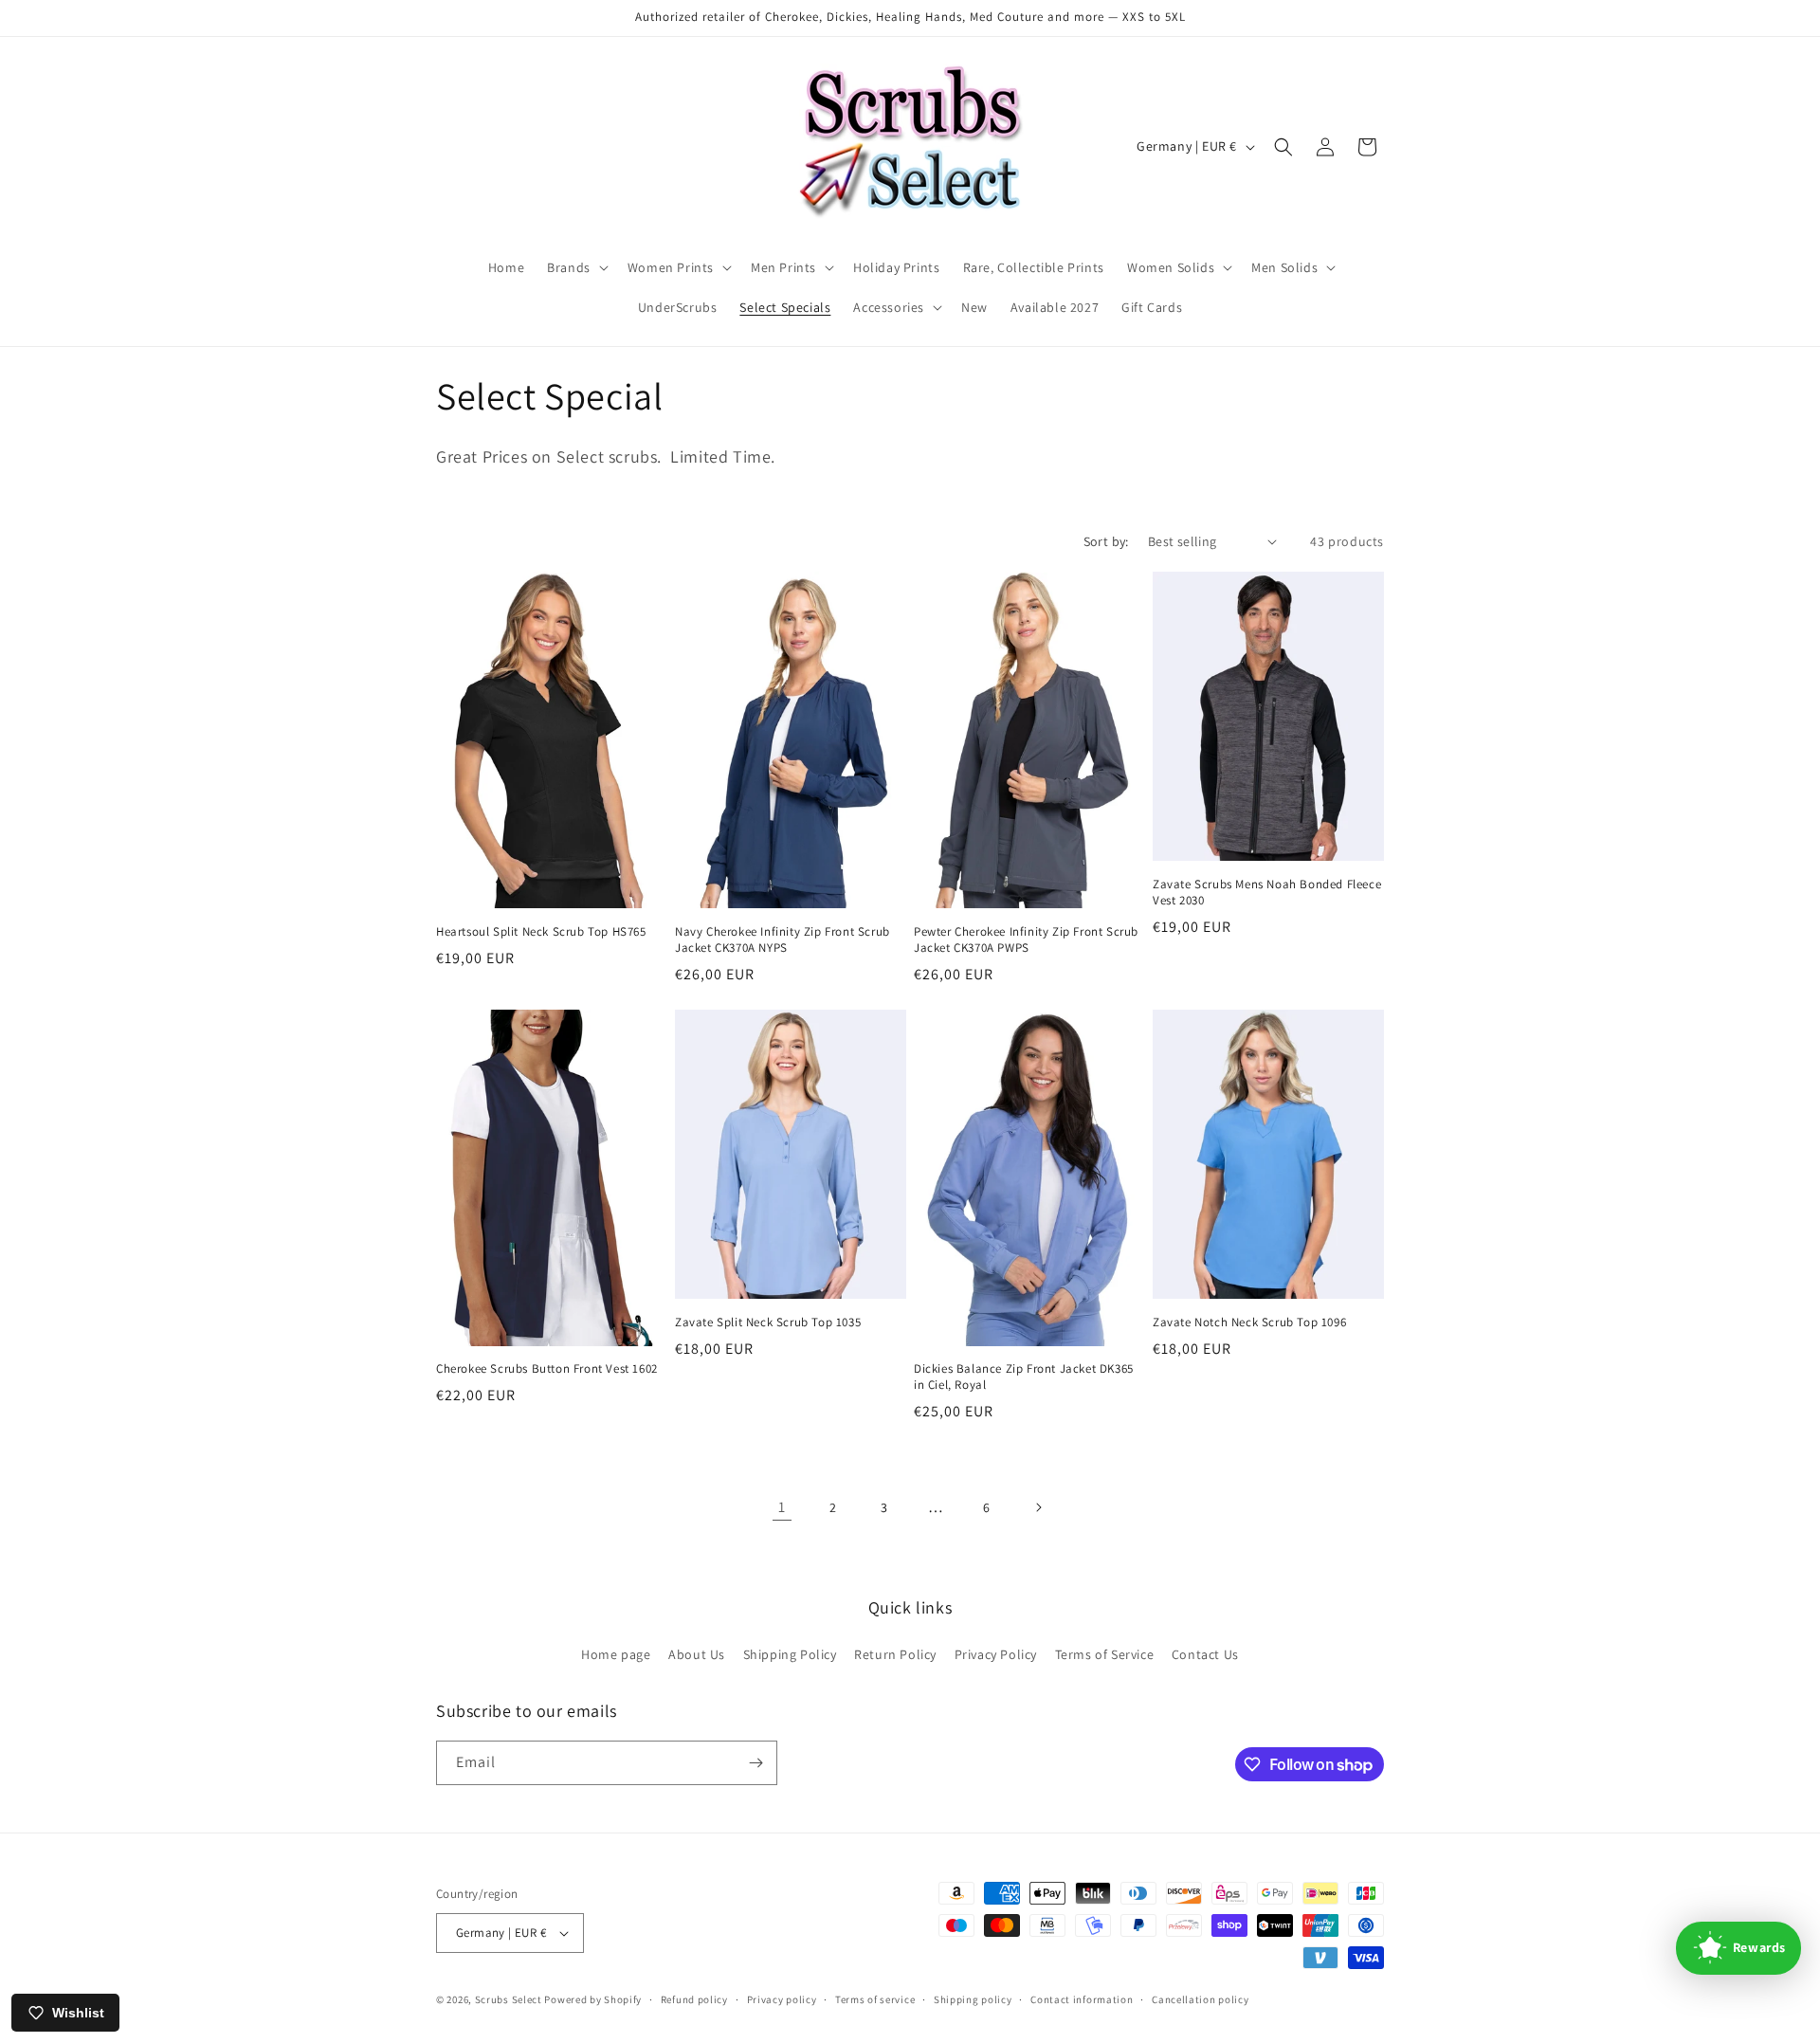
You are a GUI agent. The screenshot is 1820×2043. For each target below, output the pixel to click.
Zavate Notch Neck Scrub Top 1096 (1249, 1322)
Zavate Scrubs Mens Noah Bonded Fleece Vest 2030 (1267, 893)
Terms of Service (1105, 1654)
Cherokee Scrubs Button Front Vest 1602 (547, 1369)
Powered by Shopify (593, 1999)
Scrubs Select (509, 1999)
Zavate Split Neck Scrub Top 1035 (768, 1322)
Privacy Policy (996, 1654)
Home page (616, 1654)
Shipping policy (973, 1999)
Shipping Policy (790, 1654)
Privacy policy (782, 1999)
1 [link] (782, 1507)
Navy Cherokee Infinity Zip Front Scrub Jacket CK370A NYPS (783, 940)
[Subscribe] (755, 1763)
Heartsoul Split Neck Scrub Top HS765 (541, 932)
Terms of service (875, 1999)
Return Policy (895, 1654)
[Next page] (1038, 1507)
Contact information (1082, 1999)
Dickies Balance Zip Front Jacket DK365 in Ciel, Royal (1024, 1377)
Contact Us (1205, 1654)
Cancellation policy (1200, 1999)
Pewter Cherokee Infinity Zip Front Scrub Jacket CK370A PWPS (1026, 940)
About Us (697, 1654)
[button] (576, 267)
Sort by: (1106, 541)
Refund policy (694, 1999)
